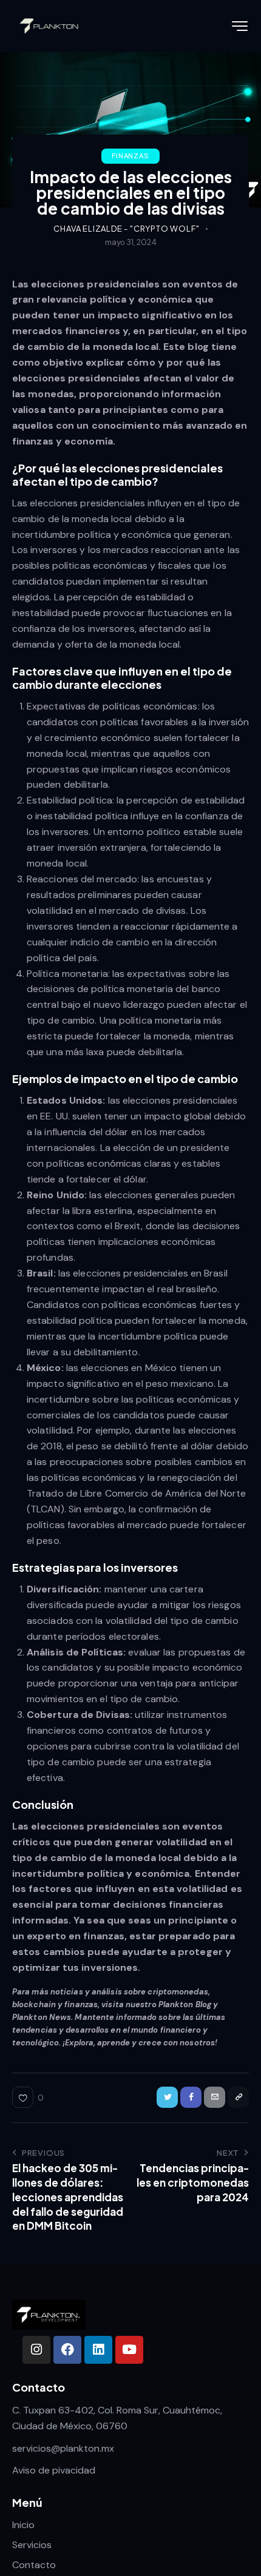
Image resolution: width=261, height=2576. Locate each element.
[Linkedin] (98, 2350)
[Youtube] (129, 2350)
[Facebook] (67, 2350)
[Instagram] (36, 2350)
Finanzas (130, 156)
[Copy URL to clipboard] (238, 2097)
